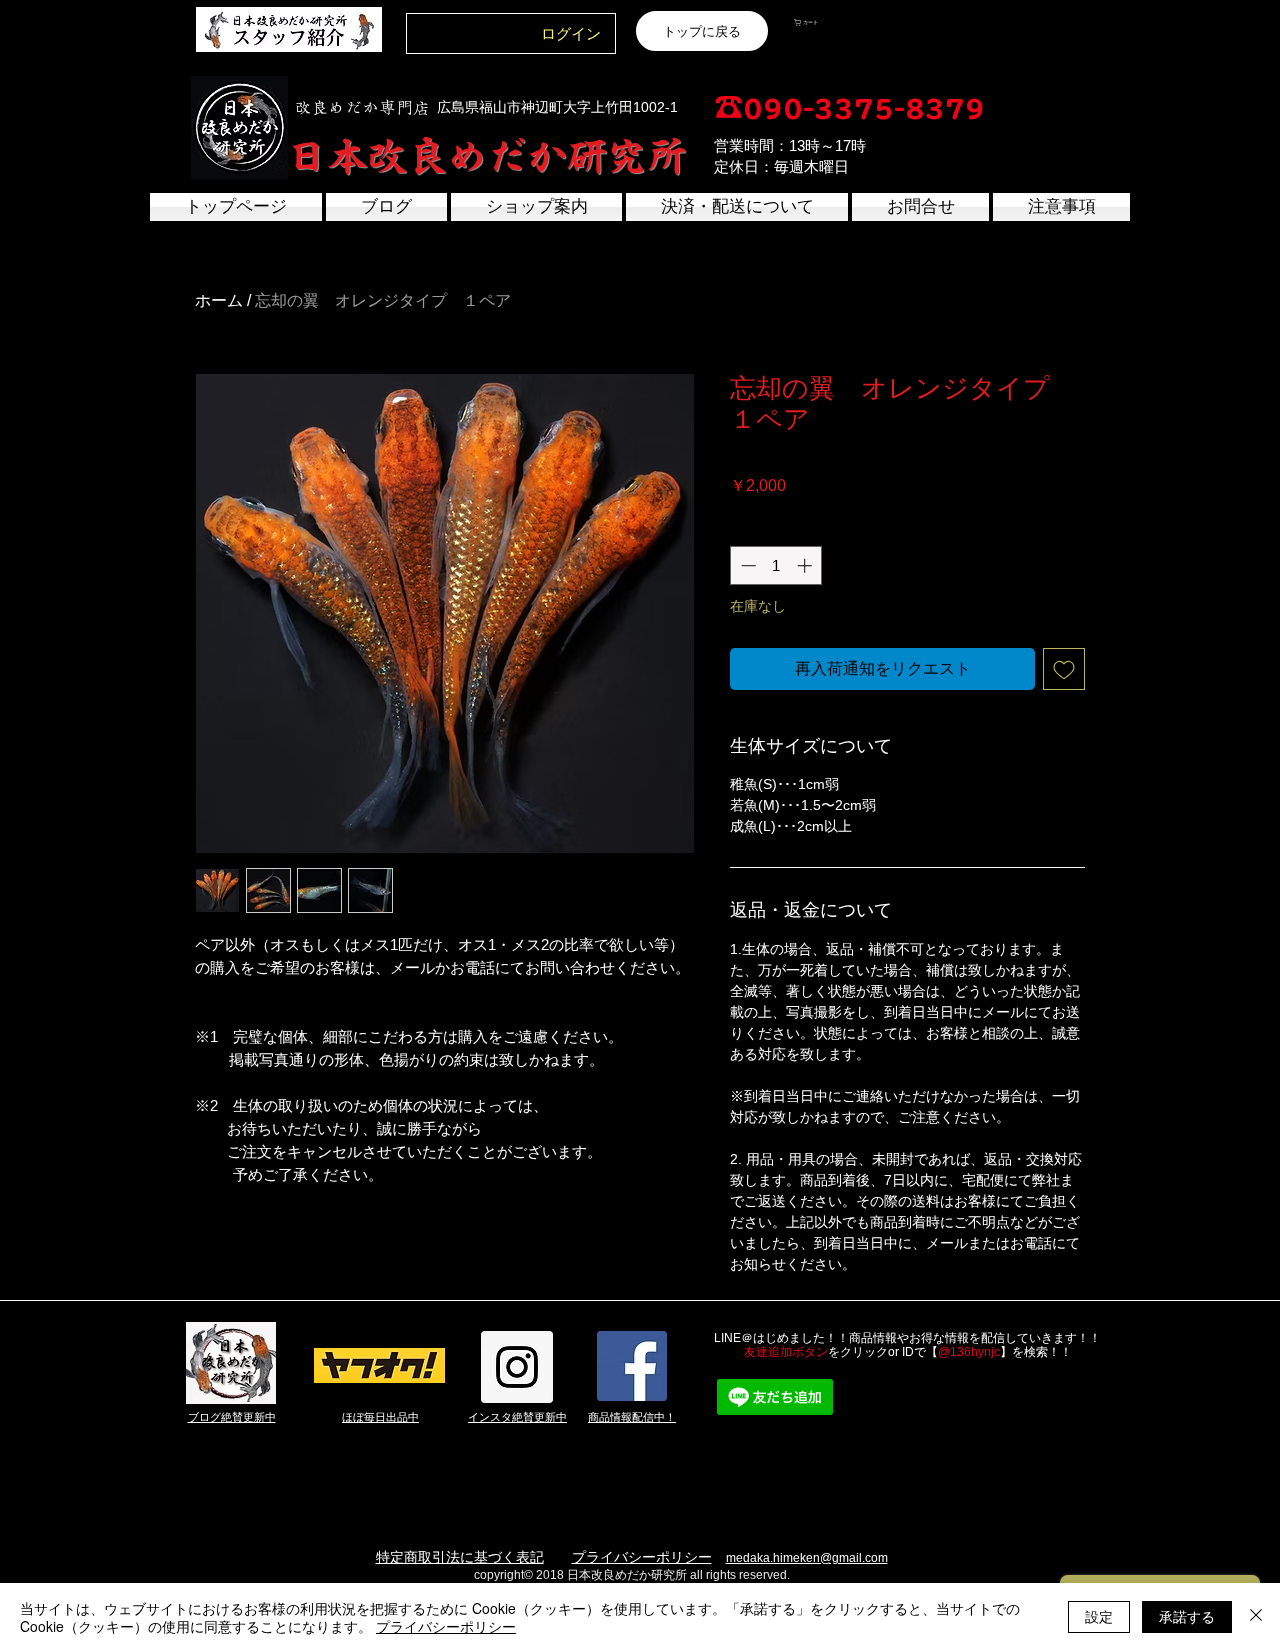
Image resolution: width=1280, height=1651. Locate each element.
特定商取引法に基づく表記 (460, 1557)
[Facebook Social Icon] (632, 1366)
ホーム (219, 300)
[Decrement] (746, 565)
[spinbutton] (776, 565)
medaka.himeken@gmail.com (807, 1558)
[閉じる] (1256, 1617)
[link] (842, 22)
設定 (1099, 1616)
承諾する (1187, 1616)
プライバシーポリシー (642, 1557)
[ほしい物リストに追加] (1064, 669)
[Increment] (806, 565)
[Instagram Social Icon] (517, 1367)
